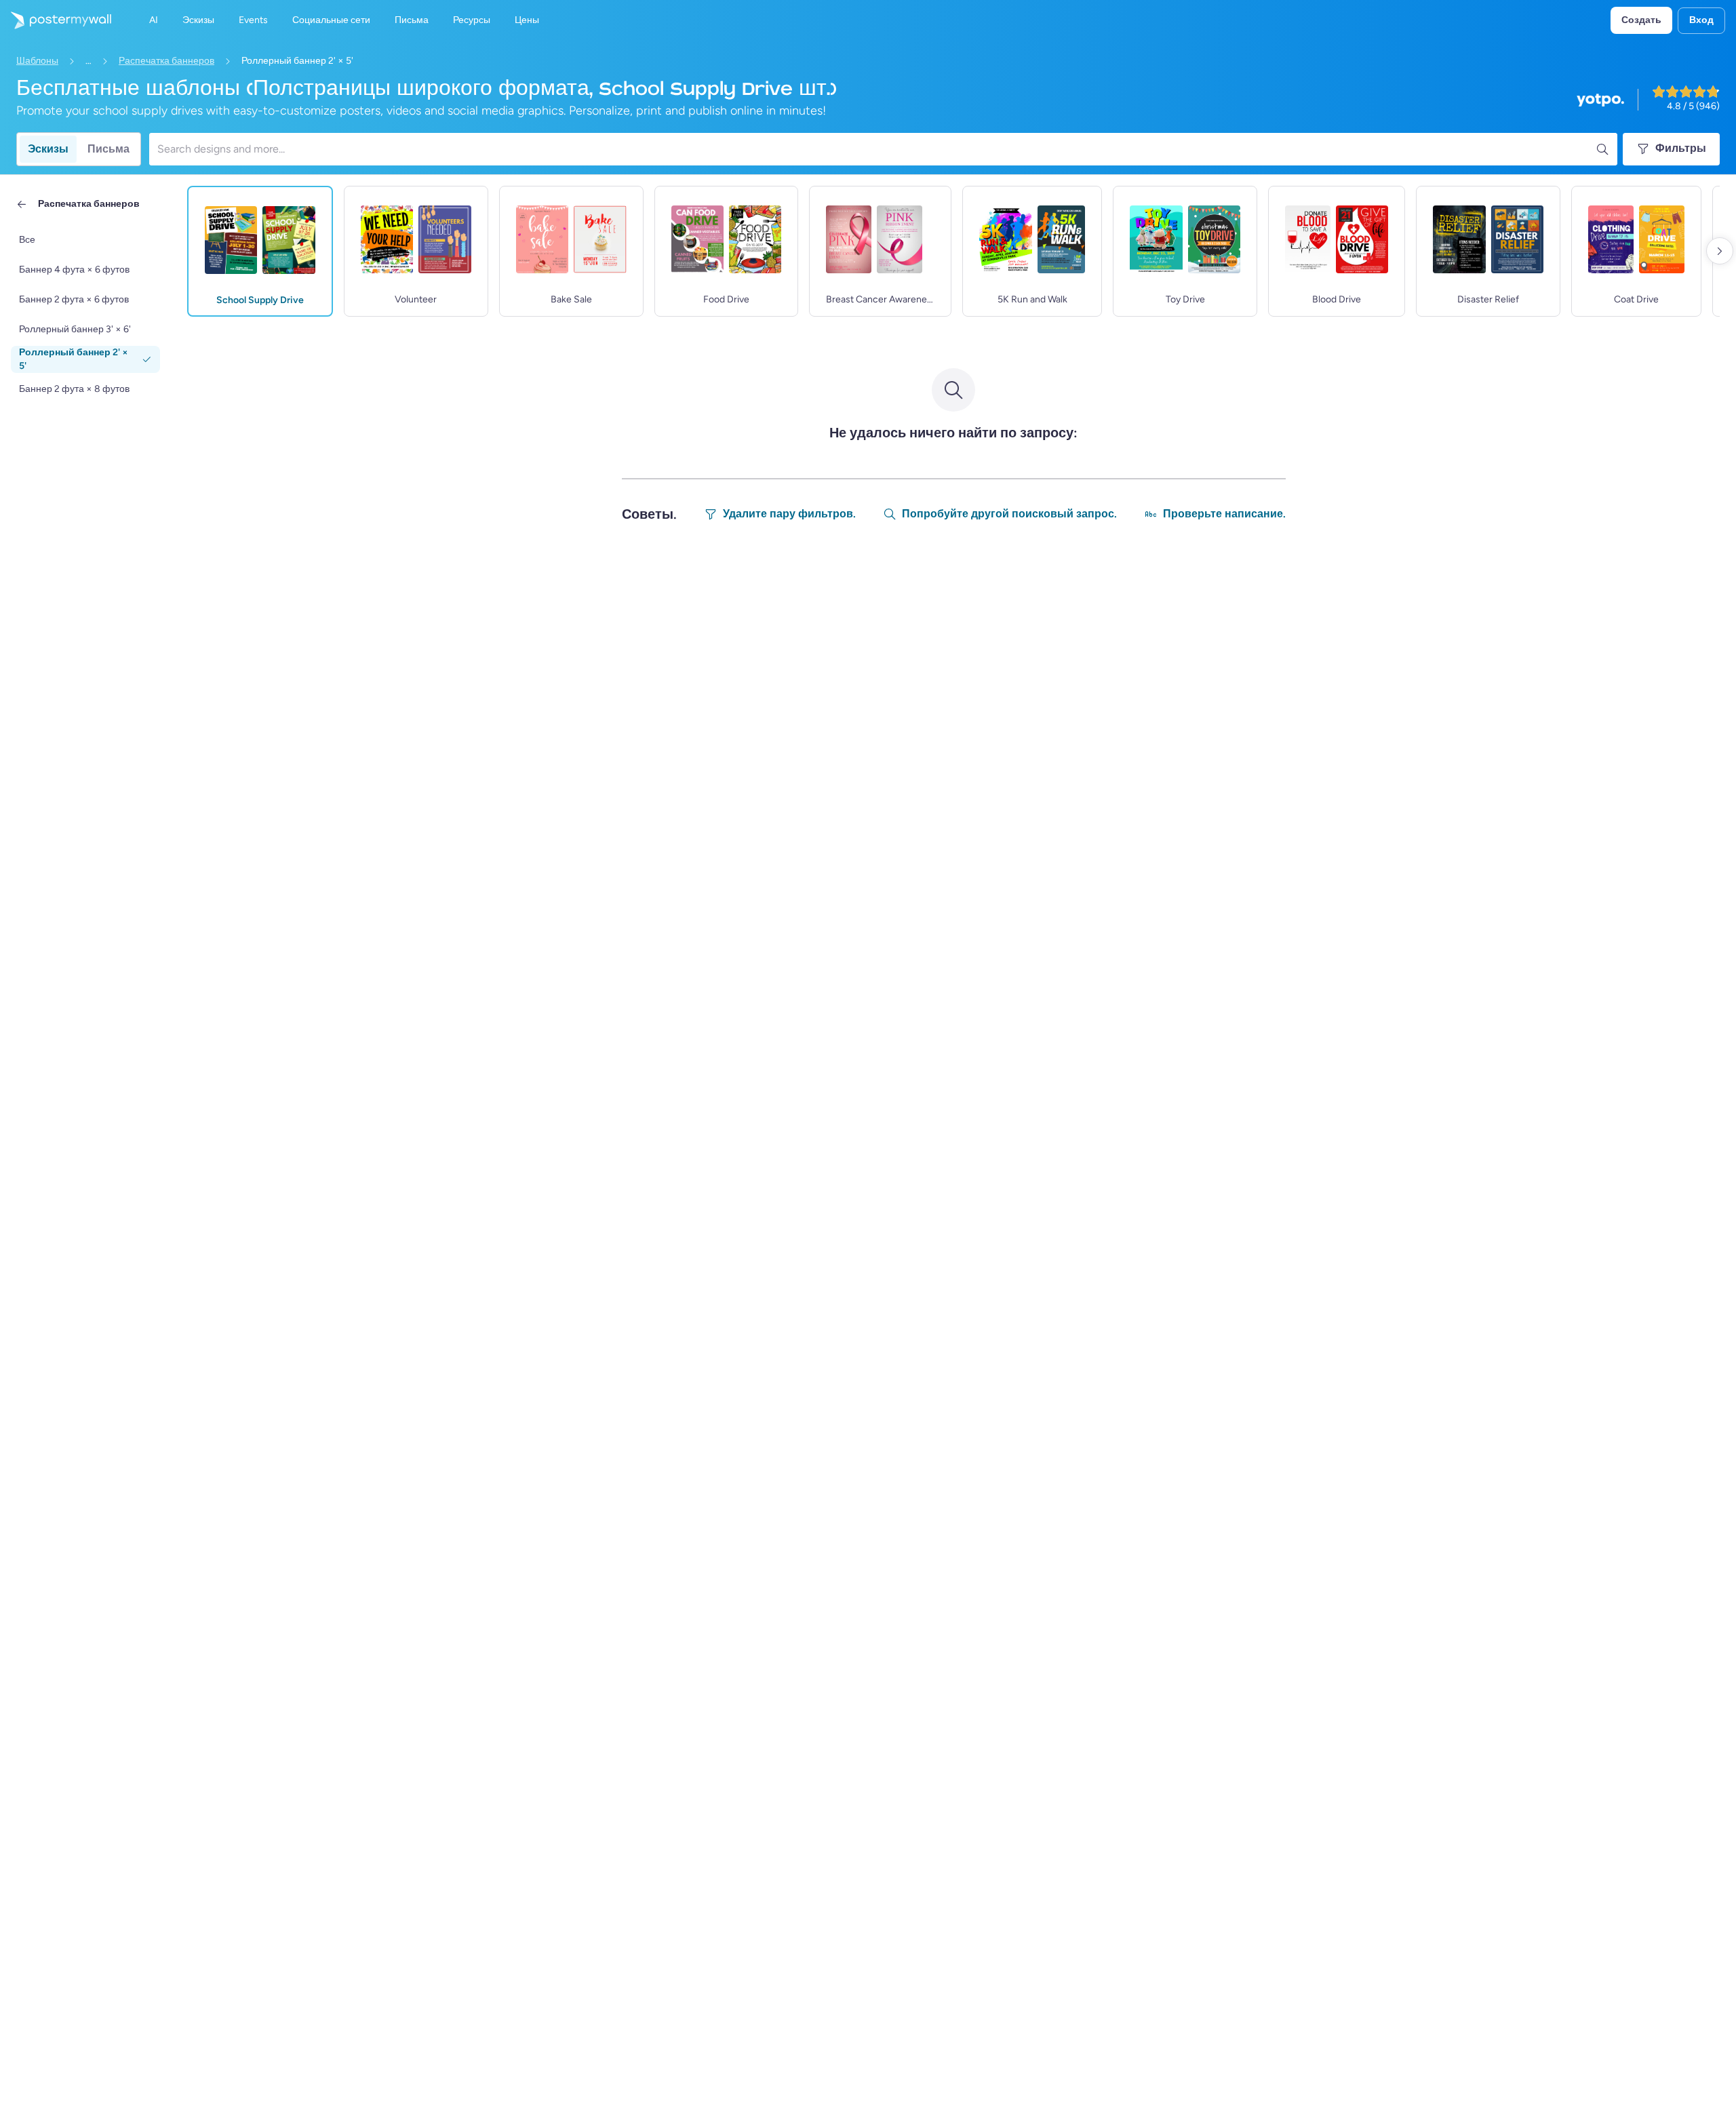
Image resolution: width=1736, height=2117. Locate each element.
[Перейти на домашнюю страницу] (56, 20)
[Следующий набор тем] (1720, 251)
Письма (108, 149)
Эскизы (48, 149)
